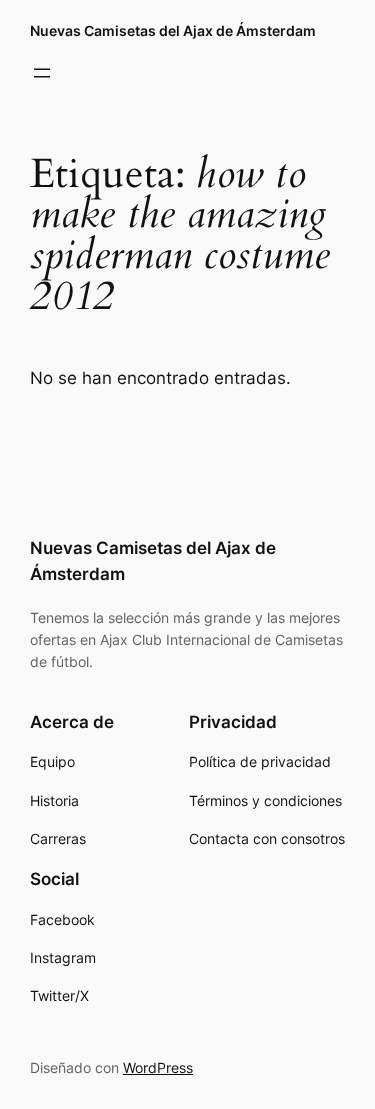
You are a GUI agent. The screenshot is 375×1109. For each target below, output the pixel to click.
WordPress (158, 1067)
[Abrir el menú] (42, 73)
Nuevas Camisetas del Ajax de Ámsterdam (173, 30)
